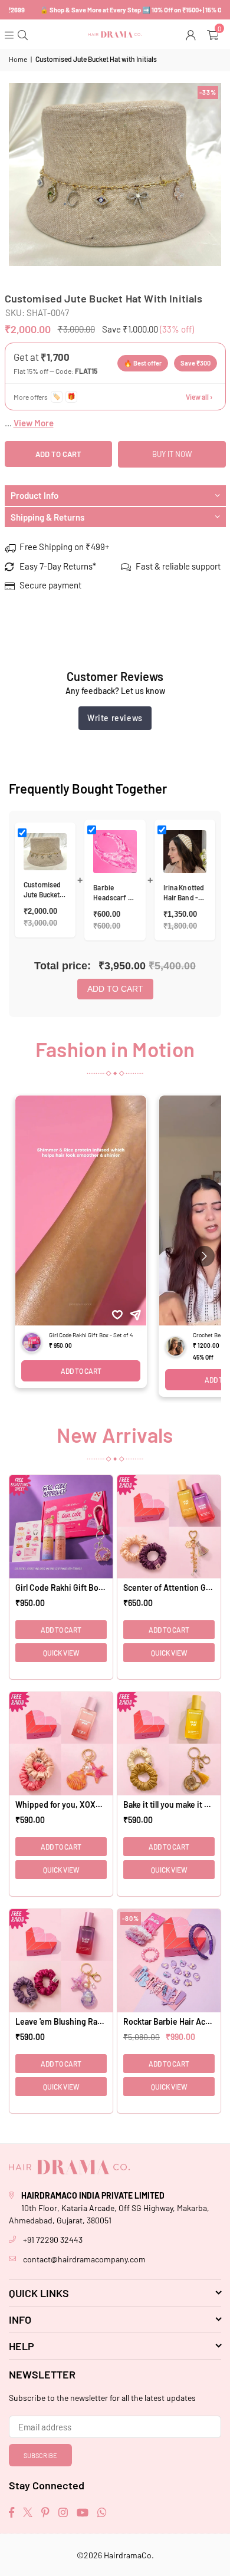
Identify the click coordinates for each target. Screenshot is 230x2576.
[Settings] (192, 34)
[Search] (24, 34)
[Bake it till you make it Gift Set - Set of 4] (169, 1744)
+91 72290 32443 (53, 2240)
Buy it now (172, 454)
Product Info (34, 495)
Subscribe (40, 2455)
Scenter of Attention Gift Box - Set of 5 (169, 1588)
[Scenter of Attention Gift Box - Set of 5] (169, 1527)
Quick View (61, 1653)
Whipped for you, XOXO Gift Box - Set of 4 (61, 1804)
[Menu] (10, 34)
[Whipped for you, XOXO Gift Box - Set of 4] (61, 1744)
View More (34, 423)
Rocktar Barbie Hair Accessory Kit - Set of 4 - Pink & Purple (169, 2021)
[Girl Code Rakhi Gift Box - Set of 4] (61, 1527)
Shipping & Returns (47, 517)
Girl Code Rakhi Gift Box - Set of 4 (61, 1588)
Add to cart (115, 989)
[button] (214, 34)
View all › (199, 397)
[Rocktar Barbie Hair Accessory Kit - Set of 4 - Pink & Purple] (169, 1961)
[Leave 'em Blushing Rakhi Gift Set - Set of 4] (61, 1961)
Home (18, 59)
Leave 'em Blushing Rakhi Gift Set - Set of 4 (61, 2021)
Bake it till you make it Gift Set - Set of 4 (169, 1804)
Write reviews (115, 718)
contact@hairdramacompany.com (84, 2259)
